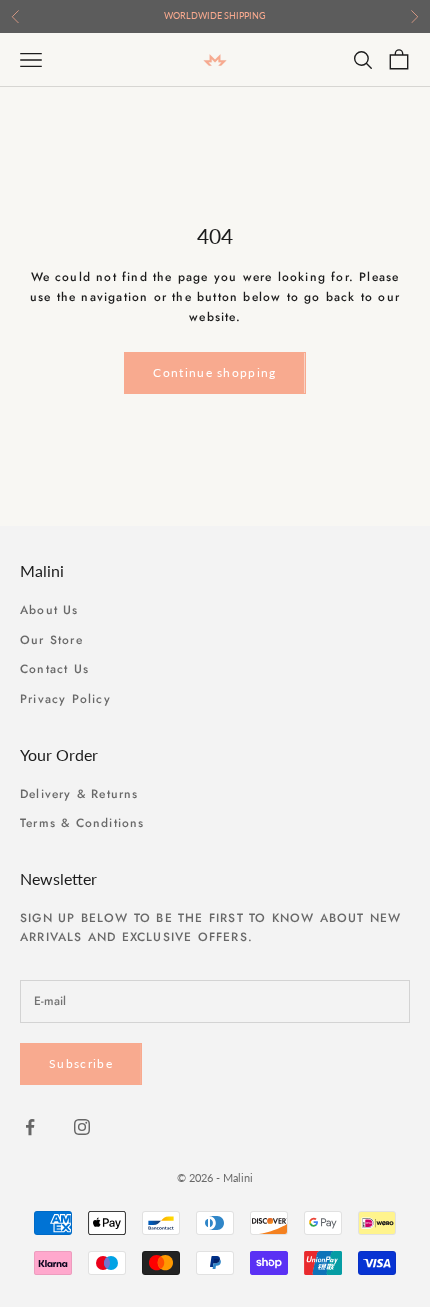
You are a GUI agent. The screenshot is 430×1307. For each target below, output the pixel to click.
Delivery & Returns (79, 794)
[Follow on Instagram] (82, 1127)
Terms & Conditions (82, 823)
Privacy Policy (65, 699)
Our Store (51, 640)
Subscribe (81, 1063)
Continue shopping (214, 372)
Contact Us (54, 669)
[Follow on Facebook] (30, 1127)
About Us (49, 610)
